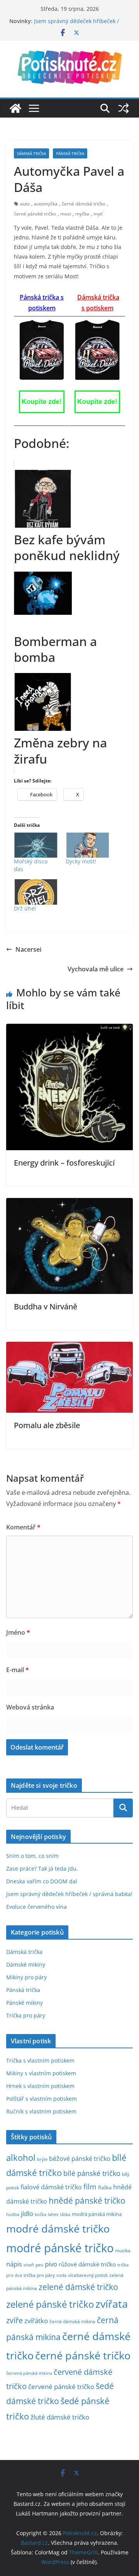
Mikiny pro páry (26, 1977)
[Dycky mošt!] (88, 845)
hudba (13, 2214)
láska (65, 2214)
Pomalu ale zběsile (47, 1425)
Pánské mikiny (25, 2003)
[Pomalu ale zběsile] (69, 1347)
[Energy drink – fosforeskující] (69, 1029)
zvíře (14, 2320)
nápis (14, 2264)
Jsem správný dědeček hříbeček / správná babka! (69, 1894)
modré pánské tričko (60, 2248)
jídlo (27, 2213)
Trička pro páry (26, 2015)
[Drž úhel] (36, 892)
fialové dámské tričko (51, 2187)
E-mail (18, 1670)
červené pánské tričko (61, 2387)
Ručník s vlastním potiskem (41, 2111)
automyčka (46, 204)
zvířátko (36, 2321)
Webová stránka (30, 1707)
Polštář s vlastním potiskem (42, 2099)
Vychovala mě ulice (96, 969)
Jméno (18, 1632)
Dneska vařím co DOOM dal (42, 1881)
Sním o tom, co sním (32, 1856)
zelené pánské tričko (50, 2304)
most (66, 214)
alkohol (21, 2158)
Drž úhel (25, 908)
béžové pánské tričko (80, 2159)
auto (25, 204)
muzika (123, 2250)
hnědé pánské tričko (87, 2201)
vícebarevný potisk (88, 2275)
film (90, 2186)
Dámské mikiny (26, 1964)
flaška (105, 2188)
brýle (42, 2159)
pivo (51, 2264)
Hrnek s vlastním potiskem (40, 2086)
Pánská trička (70, 153)
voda (61, 2275)
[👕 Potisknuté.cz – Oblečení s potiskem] (15, 108)
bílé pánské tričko (92, 2173)
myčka (82, 214)
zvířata (112, 2304)
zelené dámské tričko (78, 2287)
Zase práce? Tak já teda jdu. (42, 1868)
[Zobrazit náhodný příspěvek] (124, 108)
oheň (29, 2265)
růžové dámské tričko (87, 2264)
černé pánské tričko (35, 214)
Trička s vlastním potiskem (40, 2060)
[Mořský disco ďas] (36, 845)
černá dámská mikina (72, 2321)
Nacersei (28, 949)
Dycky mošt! (81, 861)
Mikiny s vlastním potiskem (41, 2073)
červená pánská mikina (29, 2373)
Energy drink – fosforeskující (64, 1163)
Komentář (23, 1527)
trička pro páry (39, 2275)
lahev (53, 2214)
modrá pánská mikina (97, 2214)
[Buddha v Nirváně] (69, 1203)
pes (39, 2265)
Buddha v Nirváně (46, 1307)
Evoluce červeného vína (36, 1907)
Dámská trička (31, 153)
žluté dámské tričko (60, 2417)
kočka (41, 2214)
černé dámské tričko (84, 204)
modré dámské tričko (58, 2229)
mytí (98, 214)
